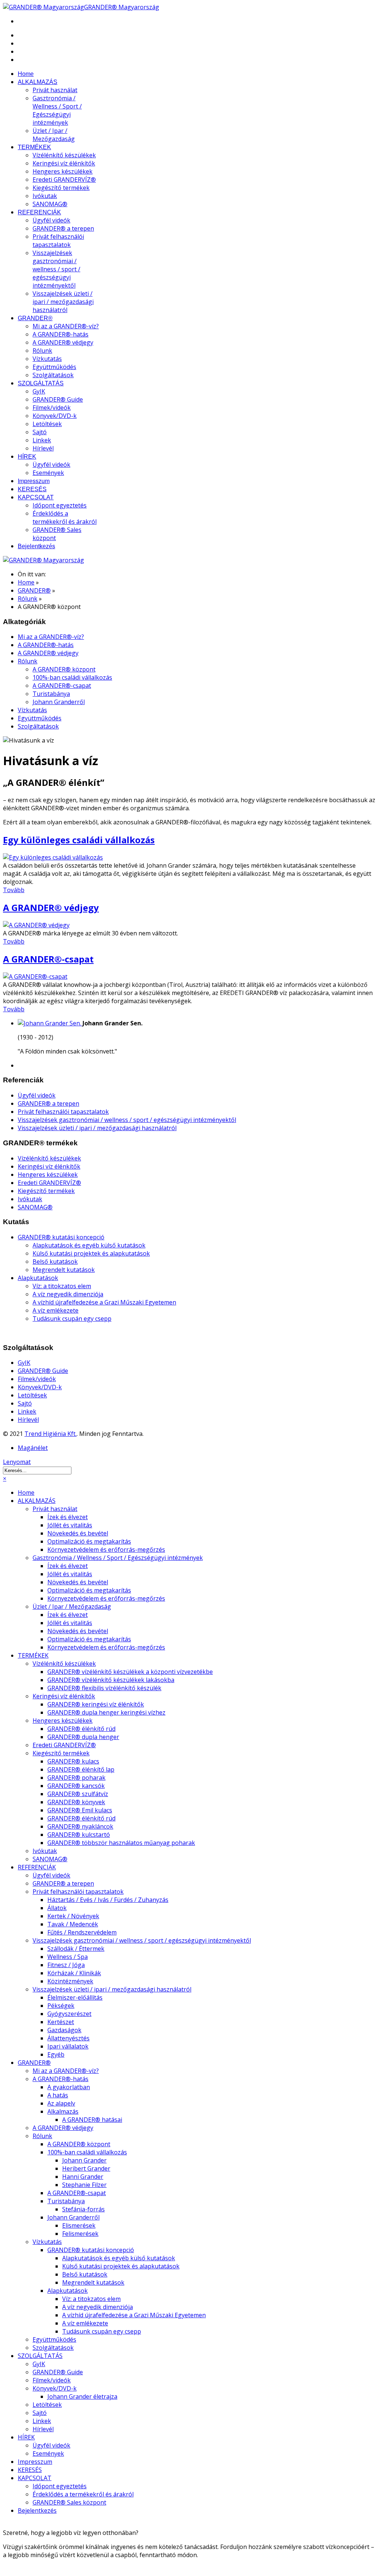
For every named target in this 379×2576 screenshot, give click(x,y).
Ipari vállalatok (68, 2046)
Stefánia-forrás (83, 2209)
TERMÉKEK (34, 147)
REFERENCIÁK (39, 212)
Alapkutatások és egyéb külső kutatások (89, 1245)
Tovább (14, 890)
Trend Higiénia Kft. (51, 1434)
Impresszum (34, 481)
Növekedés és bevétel (78, 1533)
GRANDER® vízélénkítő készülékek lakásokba (111, 1680)
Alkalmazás (63, 2111)
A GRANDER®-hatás (61, 334)
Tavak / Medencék (73, 1924)
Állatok (57, 1908)
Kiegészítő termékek (61, 188)
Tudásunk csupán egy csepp (72, 1319)
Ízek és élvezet (68, 1517)
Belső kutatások (55, 1262)
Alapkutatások (38, 1278)
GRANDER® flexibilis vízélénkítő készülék (104, 1688)
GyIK (39, 391)
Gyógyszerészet (69, 2014)
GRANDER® (35, 318)
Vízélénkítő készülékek (64, 155)
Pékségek (61, 2006)
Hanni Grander (83, 2177)
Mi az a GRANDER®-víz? (66, 326)
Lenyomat (17, 1462)
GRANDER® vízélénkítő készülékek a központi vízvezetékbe (130, 1672)
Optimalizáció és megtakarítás (89, 1541)
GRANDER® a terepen (63, 228)
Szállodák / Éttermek (76, 1949)
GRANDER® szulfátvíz (78, 1794)
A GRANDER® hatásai (92, 2120)
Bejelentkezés (36, 546)
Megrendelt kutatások (64, 1270)
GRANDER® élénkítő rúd (81, 1729)
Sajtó (40, 432)
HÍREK (27, 457)
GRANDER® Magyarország (122, 7)
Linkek (42, 440)
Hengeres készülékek (63, 171)
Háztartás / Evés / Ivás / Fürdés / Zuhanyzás (108, 1900)
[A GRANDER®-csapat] (35, 977)
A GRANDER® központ (64, 669)
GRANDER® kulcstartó (79, 1835)
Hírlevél (43, 448)
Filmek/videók (52, 408)
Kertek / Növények (73, 1916)
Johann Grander (84, 2160)
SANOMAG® (50, 204)
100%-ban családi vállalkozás (72, 677)
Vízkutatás (47, 359)
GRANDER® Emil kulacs (80, 1810)
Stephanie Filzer (84, 2185)
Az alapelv (61, 2103)
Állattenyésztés (68, 2038)
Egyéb (56, 2054)
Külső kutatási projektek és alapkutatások (91, 1253)
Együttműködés (54, 367)
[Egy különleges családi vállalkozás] (53, 857)
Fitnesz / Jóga (66, 1965)
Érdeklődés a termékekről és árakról (65, 517)
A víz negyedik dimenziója (68, 1294)
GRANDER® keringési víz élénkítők (96, 1704)
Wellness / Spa (68, 1957)
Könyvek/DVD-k (55, 416)
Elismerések (79, 2225)
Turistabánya (51, 694)
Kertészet (61, 2022)
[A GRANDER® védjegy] (36, 925)
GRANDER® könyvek (76, 1802)
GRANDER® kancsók (76, 1786)
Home (26, 74)
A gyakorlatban (69, 2087)
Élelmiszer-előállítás (75, 1997)
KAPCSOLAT (36, 497)
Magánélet (33, 1448)
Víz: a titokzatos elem (62, 1286)
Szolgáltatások (53, 375)
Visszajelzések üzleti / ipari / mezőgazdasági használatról (63, 302)
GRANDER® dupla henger (83, 1737)
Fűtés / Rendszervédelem (82, 1932)
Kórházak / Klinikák (74, 1973)
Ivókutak (45, 196)
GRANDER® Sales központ (69, 2502)
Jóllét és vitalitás (70, 1525)
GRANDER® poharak (76, 1778)
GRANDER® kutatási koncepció (61, 1237)
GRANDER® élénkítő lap (81, 1769)
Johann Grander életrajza (82, 2396)
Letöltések (47, 424)
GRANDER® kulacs (73, 1761)
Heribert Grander (86, 2168)
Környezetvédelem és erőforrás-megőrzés (106, 1550)
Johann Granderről (59, 702)
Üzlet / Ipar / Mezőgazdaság (54, 135)
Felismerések (80, 2234)
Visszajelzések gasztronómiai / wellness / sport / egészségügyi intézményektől (56, 269)
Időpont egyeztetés (60, 505)
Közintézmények (70, 1981)
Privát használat (55, 90)
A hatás (58, 2095)
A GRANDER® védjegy (63, 342)
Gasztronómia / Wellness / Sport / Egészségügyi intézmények (57, 110)
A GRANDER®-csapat (62, 686)
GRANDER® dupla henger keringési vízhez (106, 1712)
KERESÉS (32, 489)
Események (48, 473)
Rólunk (42, 351)
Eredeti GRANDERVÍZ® (64, 180)
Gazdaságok (64, 2030)
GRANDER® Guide (58, 399)
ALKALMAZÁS (38, 82)
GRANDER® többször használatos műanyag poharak (121, 1843)
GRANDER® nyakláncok (80, 1826)
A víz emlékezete (56, 1310)
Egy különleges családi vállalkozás (79, 840)
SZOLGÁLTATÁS (41, 383)
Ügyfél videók (51, 220)
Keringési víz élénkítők (64, 163)
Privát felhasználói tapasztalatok (58, 241)
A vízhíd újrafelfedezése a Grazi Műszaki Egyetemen (104, 1302)
